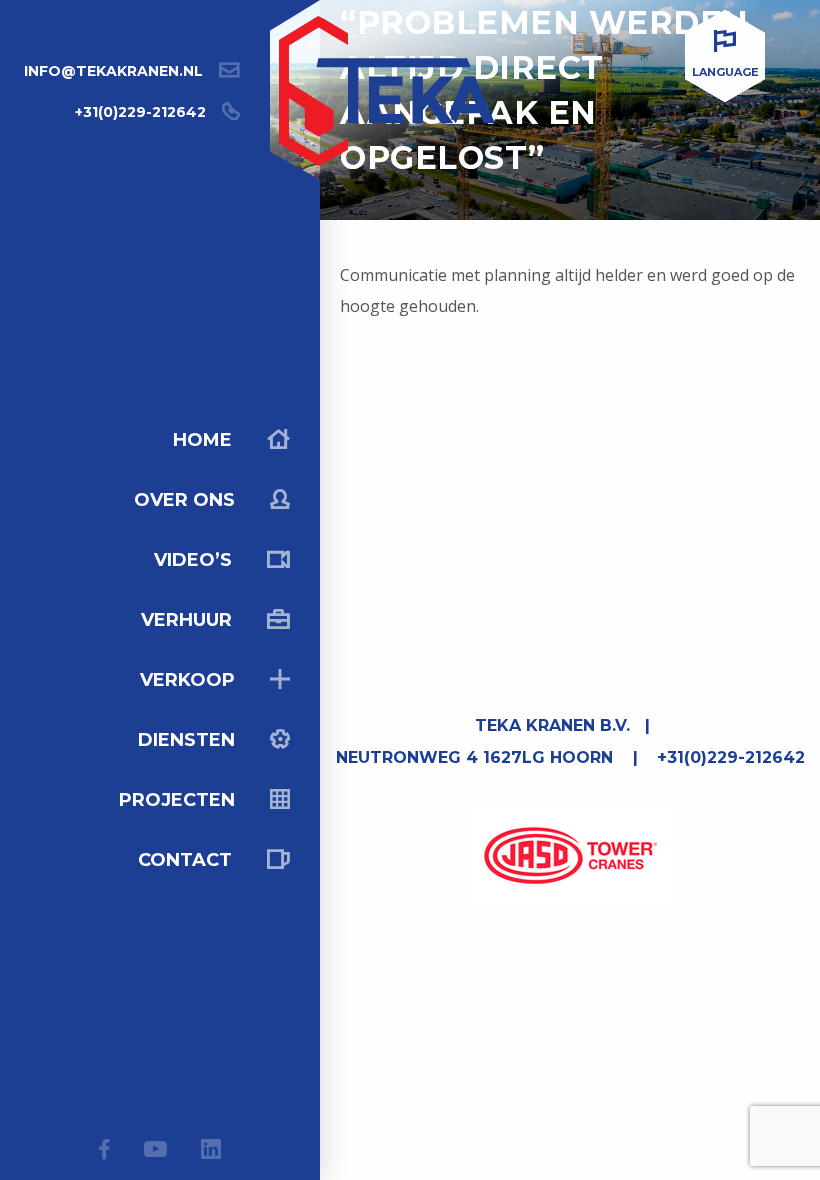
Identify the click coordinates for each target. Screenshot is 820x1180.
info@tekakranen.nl (113, 71)
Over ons (187, 500)
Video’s (195, 560)
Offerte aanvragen (585, 1136)
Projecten (179, 800)
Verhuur (189, 620)
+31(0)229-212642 (140, 112)
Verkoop (190, 680)
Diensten (189, 740)
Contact (187, 860)
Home (205, 440)
